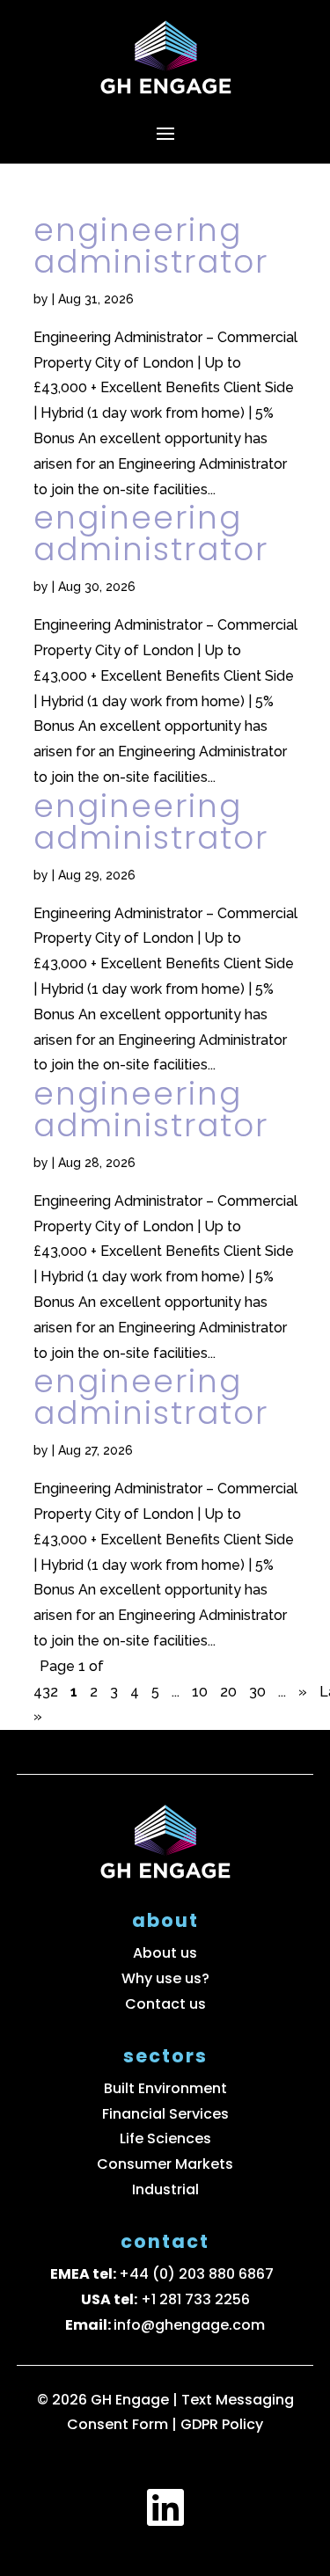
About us (165, 1953)
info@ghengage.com (189, 2325)
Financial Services (165, 2114)
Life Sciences (165, 2138)
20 (228, 1692)
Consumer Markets (165, 2164)
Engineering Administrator (151, 246)
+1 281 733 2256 (195, 2299)
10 (200, 1692)
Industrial (165, 2189)
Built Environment (165, 2088)
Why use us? (165, 1978)
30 (257, 1692)
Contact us (165, 2004)
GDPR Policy (222, 2424)
